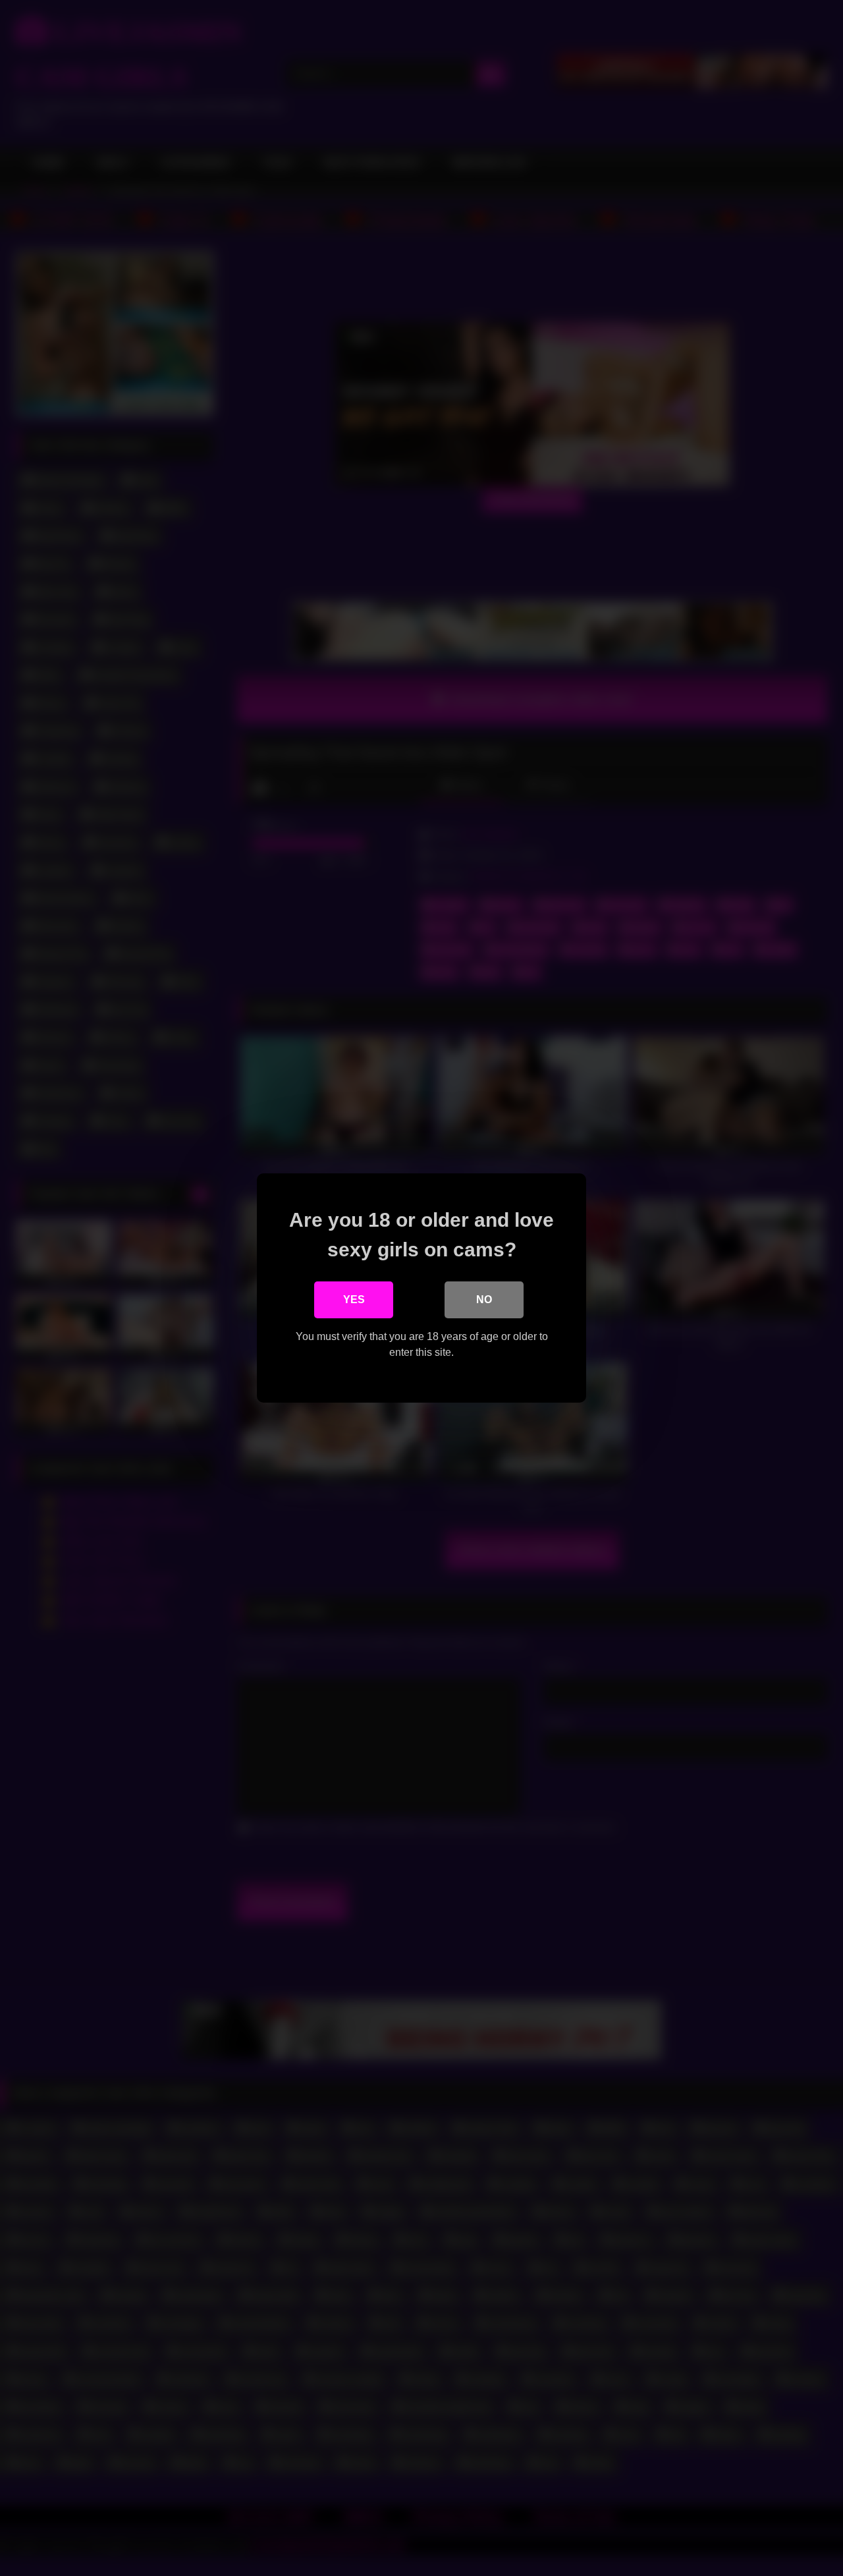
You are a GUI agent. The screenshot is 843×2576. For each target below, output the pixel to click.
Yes (354, 1300)
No (484, 1300)
